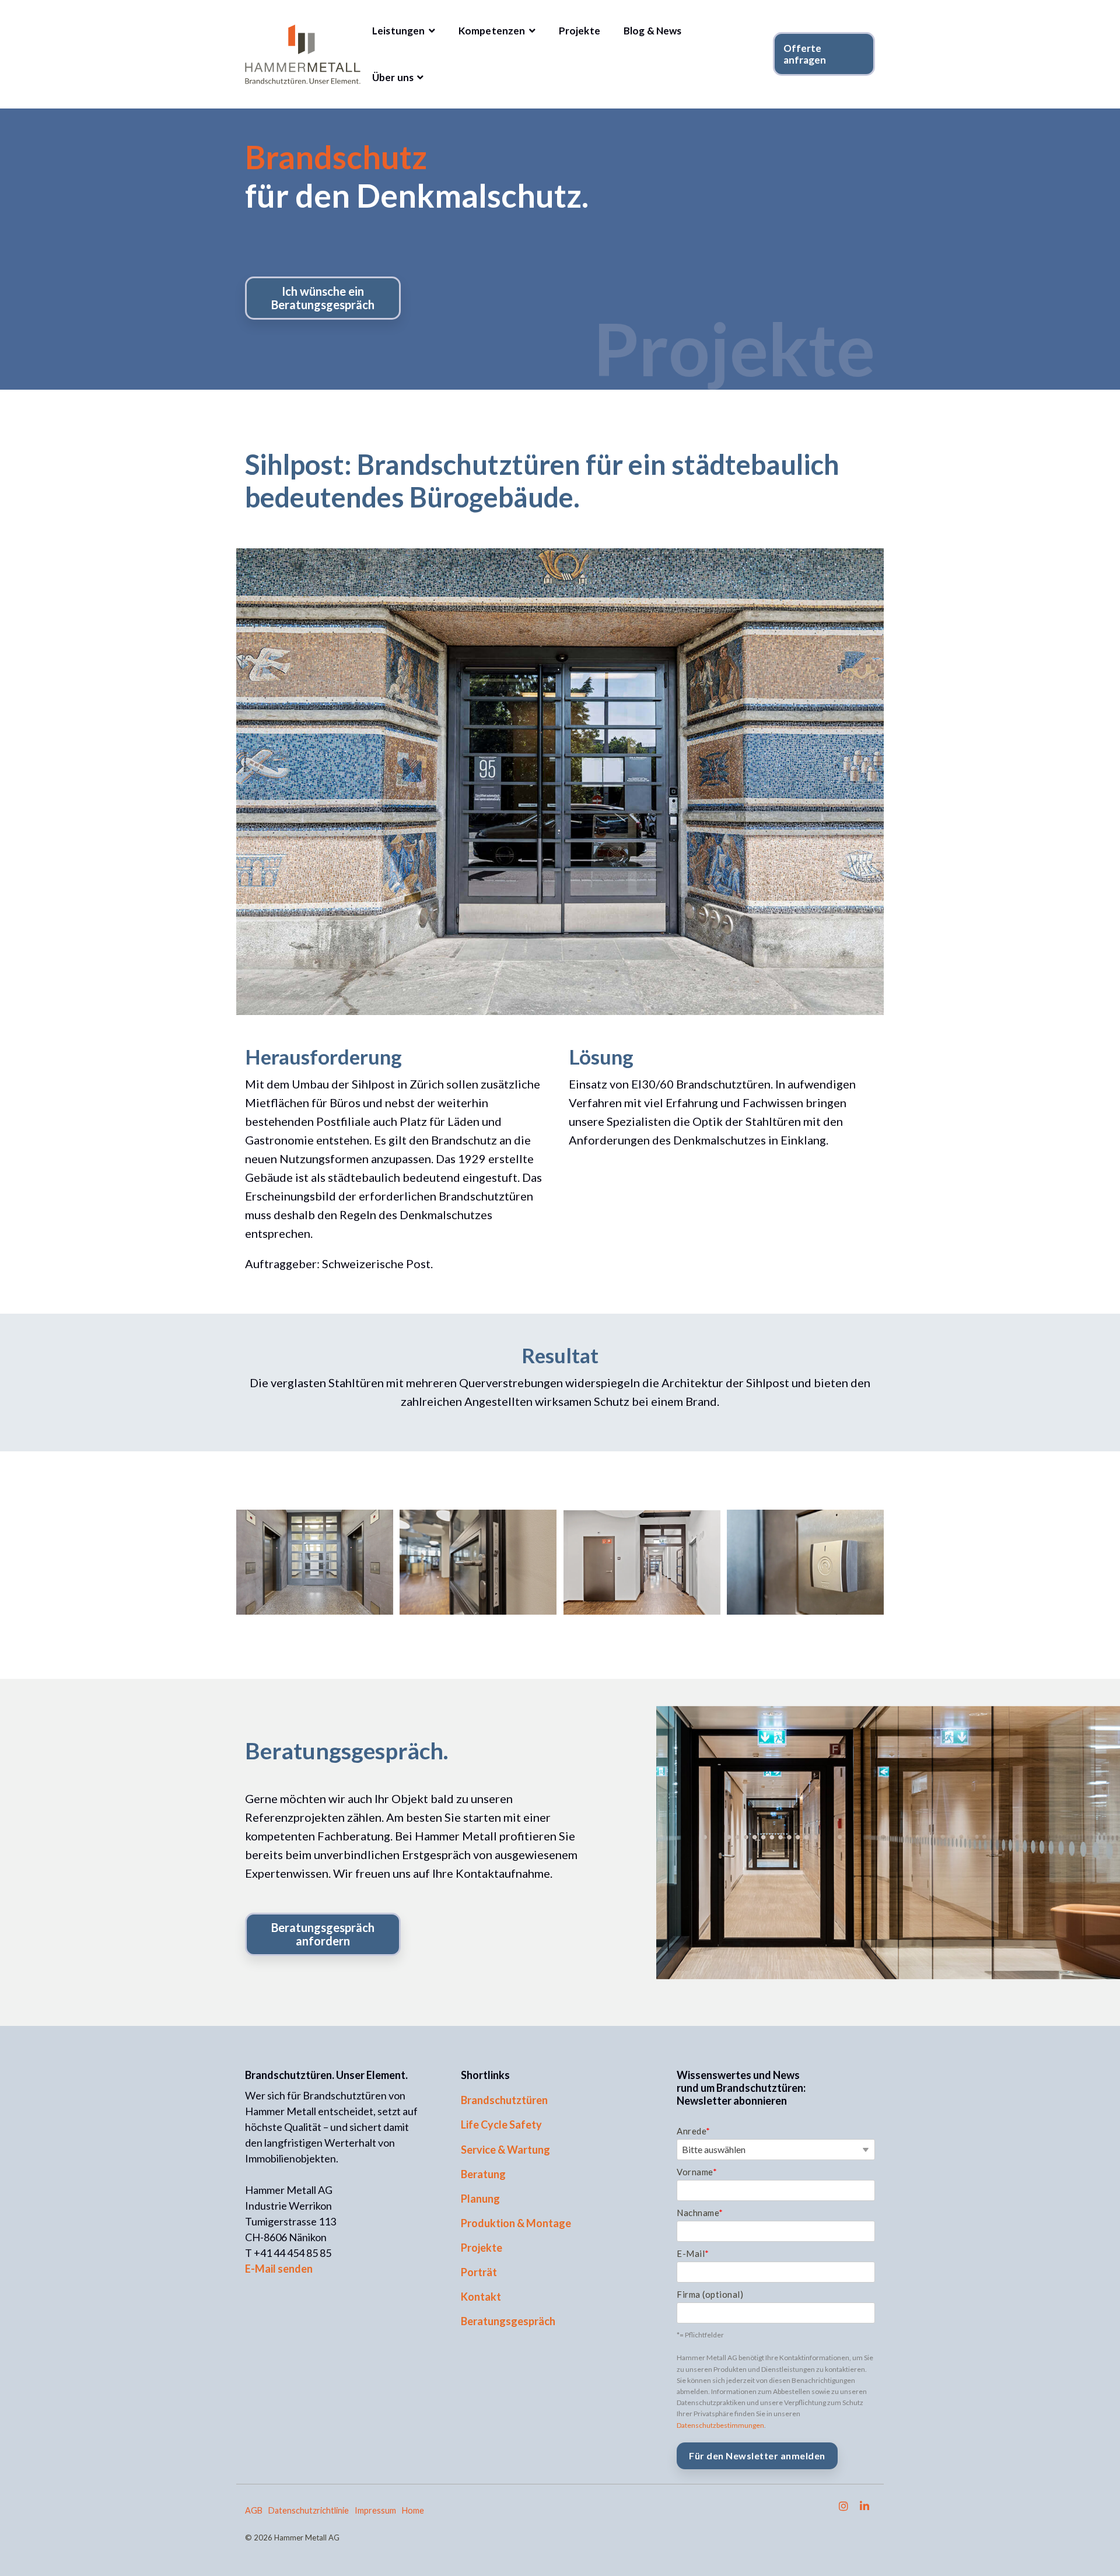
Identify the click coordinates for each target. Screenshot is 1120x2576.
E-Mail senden (279, 2269)
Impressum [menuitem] (375, 2510)
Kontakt (481, 2297)
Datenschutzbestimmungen (720, 2425)
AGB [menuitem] (254, 2510)
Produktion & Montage (516, 2223)
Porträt (479, 2272)
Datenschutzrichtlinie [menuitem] (309, 2510)
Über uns (394, 77)
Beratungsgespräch (508, 2321)
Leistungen (400, 31)
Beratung (483, 2174)
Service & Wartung (505, 2150)
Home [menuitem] (413, 2510)
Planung (480, 2199)
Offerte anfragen (805, 54)
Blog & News (653, 31)
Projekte (580, 31)
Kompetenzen (493, 31)
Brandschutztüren (504, 2100)
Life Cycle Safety (501, 2124)
